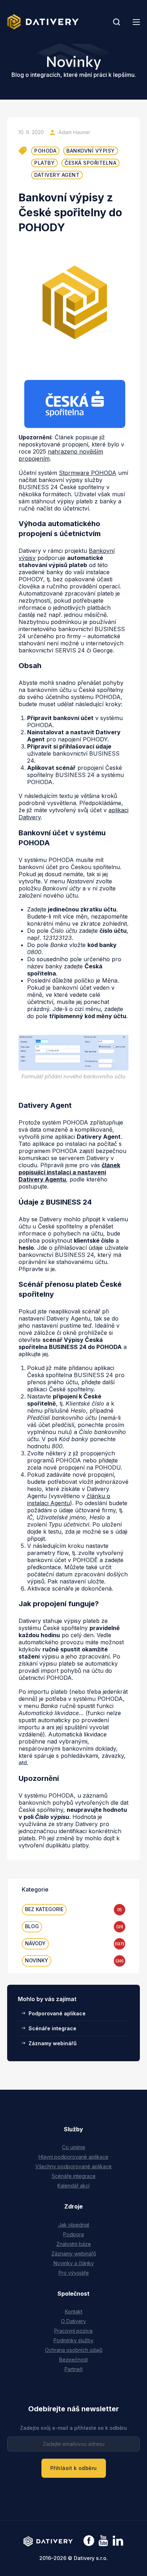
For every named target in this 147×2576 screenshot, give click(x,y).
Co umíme (74, 2147)
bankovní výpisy (91, 151)
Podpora (73, 2234)
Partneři (74, 2369)
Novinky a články (74, 2263)
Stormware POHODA (88, 473)
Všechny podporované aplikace (73, 2166)
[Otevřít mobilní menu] (136, 22)
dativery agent (57, 175)
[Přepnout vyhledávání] (117, 22)
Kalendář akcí (73, 2186)
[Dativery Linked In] (118, 2541)
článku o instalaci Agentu (69, 1499)
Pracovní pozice (73, 2331)
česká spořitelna (90, 163)
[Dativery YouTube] (103, 2541)
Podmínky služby (73, 2340)
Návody (35, 1943)
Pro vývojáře (74, 2273)
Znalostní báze (74, 2244)
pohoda (45, 151)
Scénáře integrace (52, 2028)
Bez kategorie (44, 1909)
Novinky (37, 1960)
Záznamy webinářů (53, 2043)
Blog (32, 1926)
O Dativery (73, 2321)
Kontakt (74, 2311)
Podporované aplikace (57, 2013)
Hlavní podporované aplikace (73, 2157)
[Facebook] (89, 2541)
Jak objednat (74, 2225)
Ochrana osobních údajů (74, 2350)
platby (44, 163)
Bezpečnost (73, 2360)
